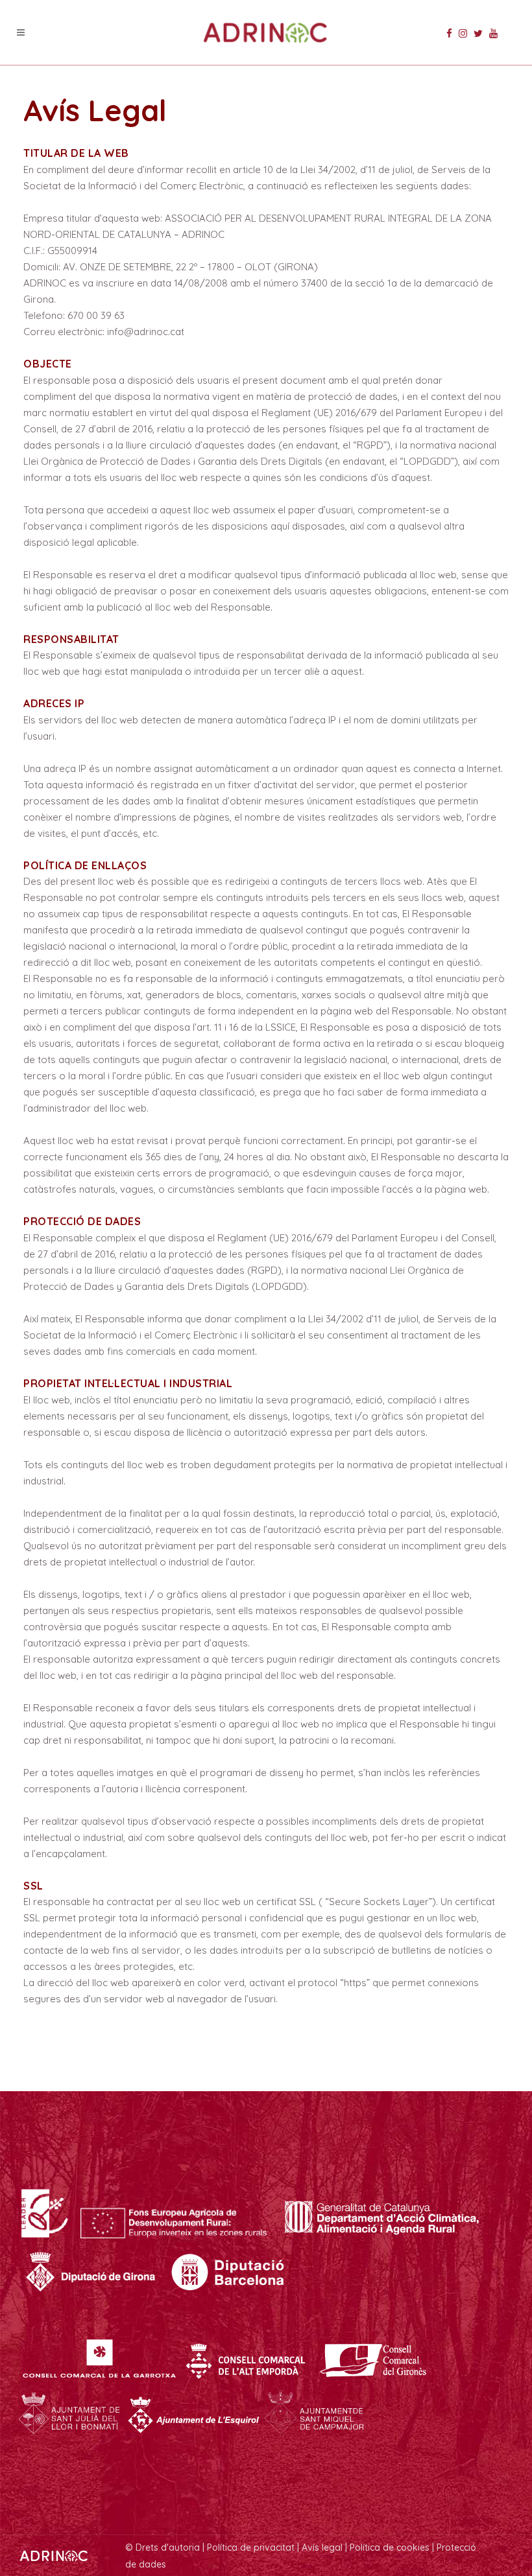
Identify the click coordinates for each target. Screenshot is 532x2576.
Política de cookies (390, 2547)
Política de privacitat (251, 2547)
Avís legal (322, 2547)
